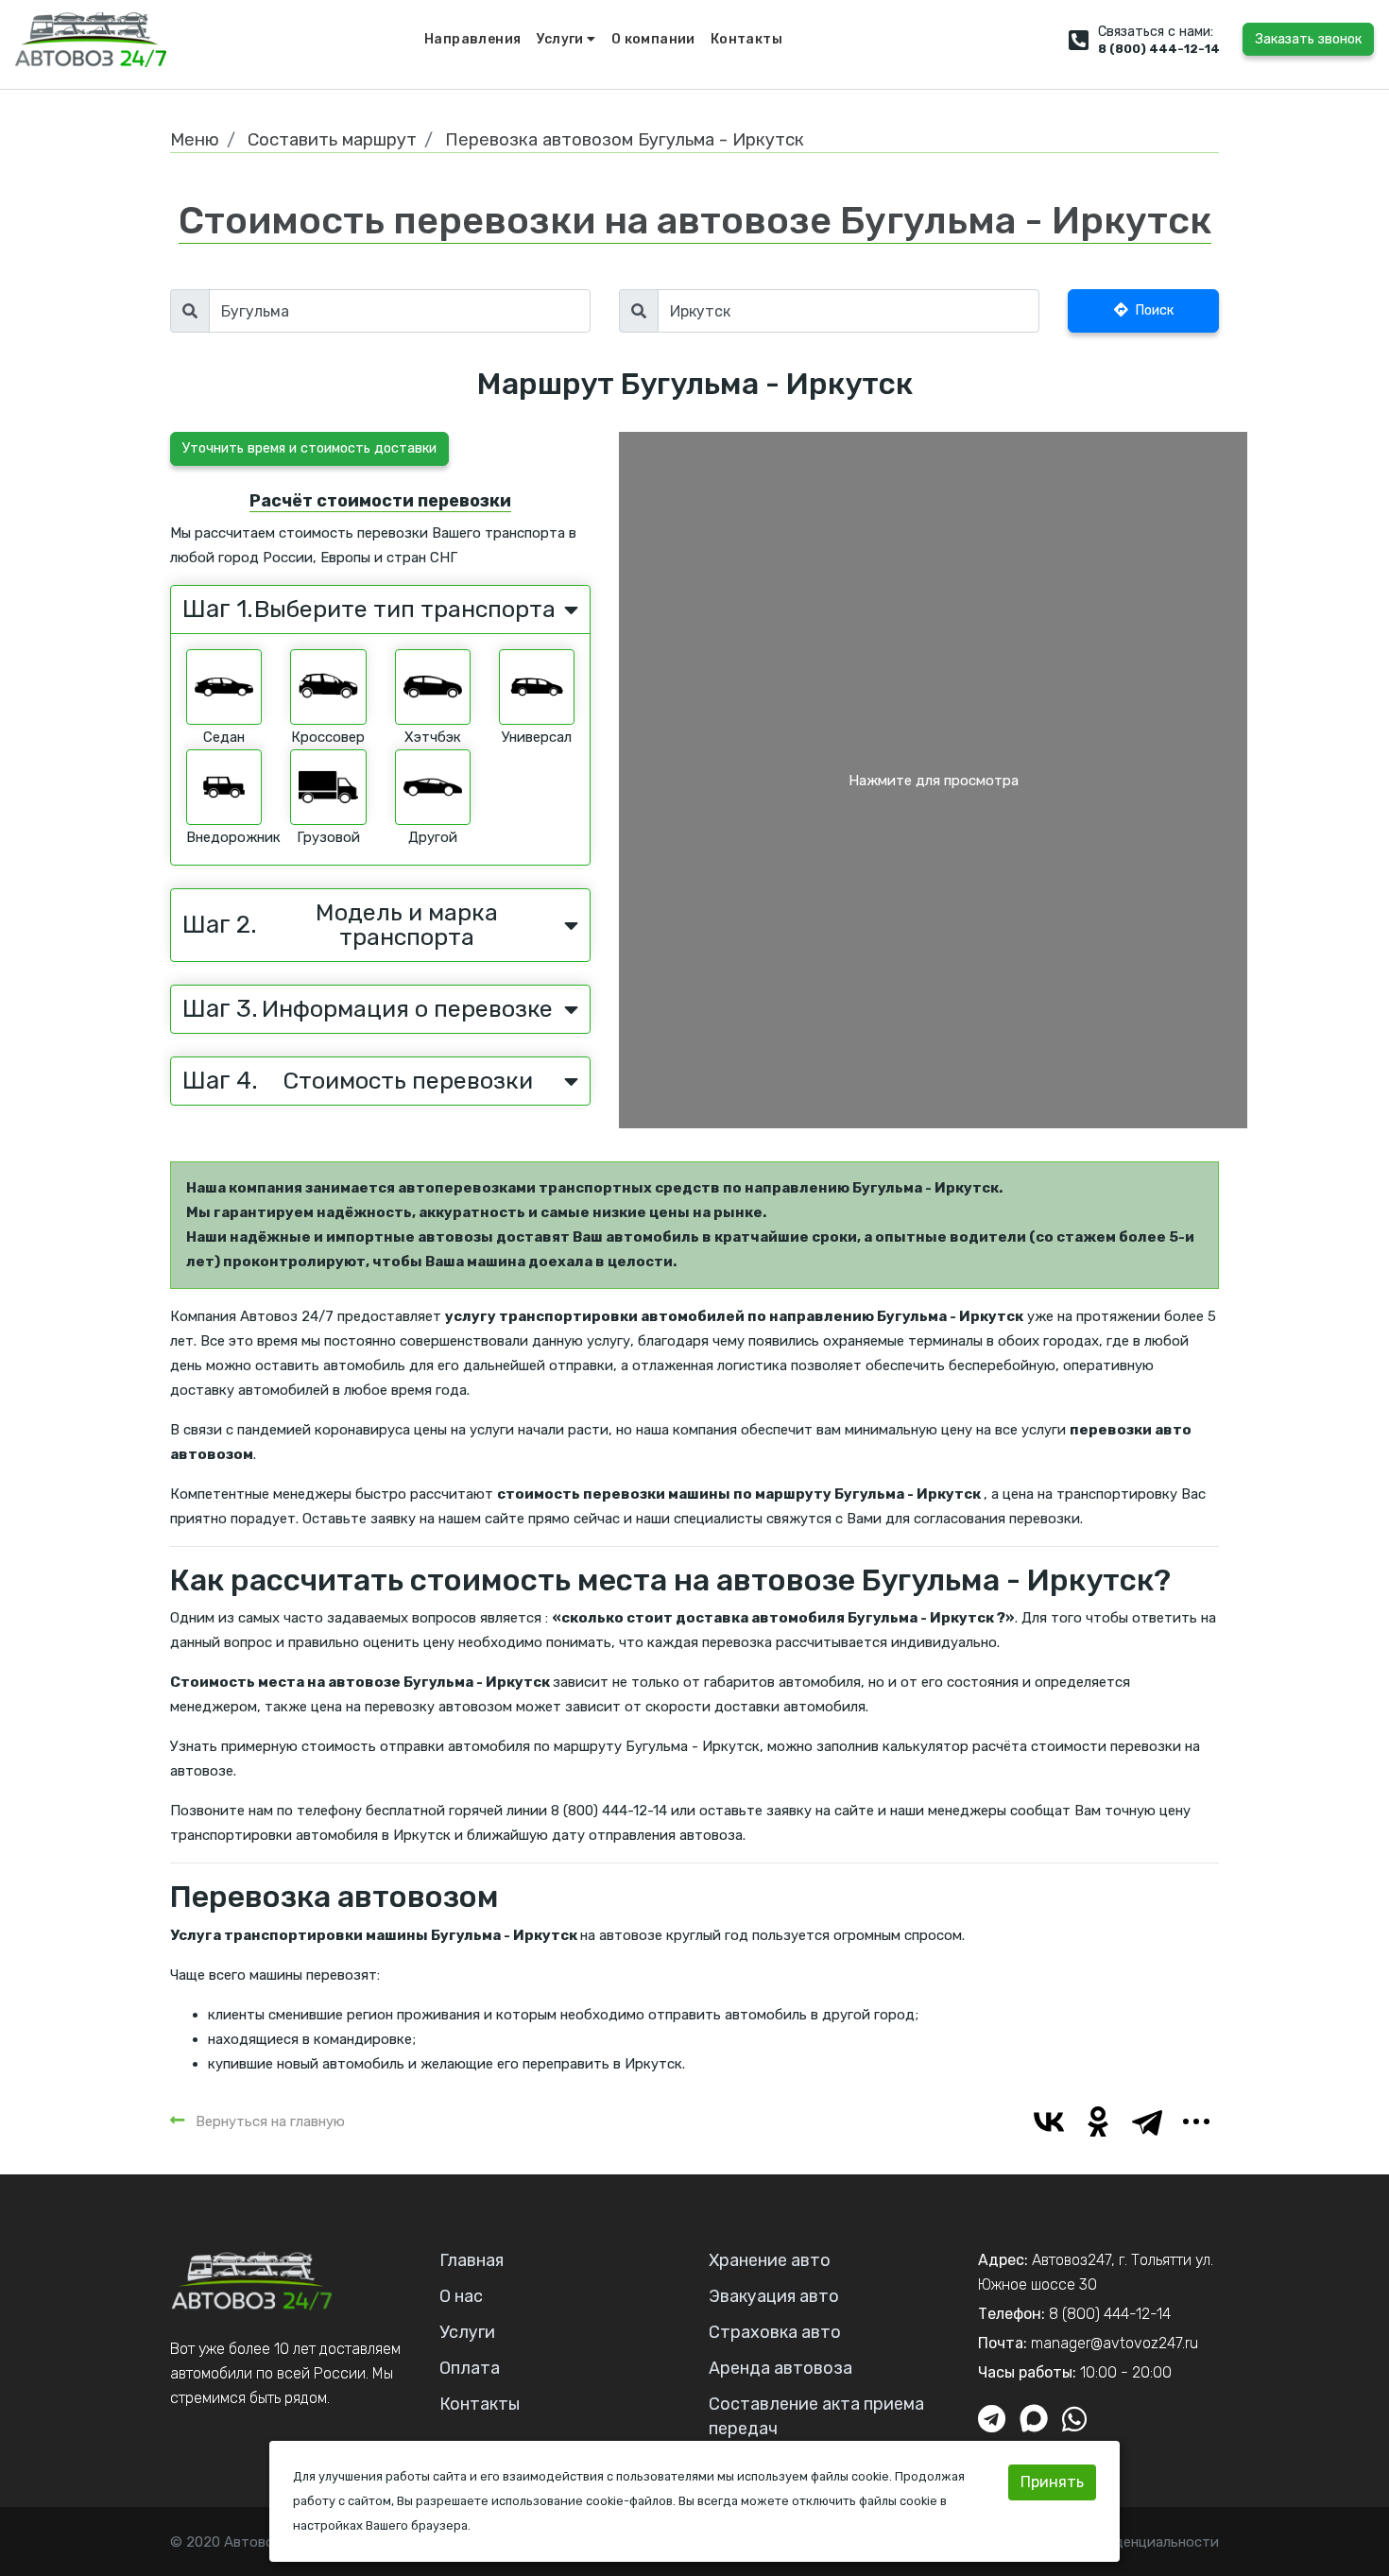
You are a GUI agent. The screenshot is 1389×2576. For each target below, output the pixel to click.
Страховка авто (775, 2332)
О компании (653, 39)
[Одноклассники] (1098, 2121)
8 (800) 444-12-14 (1159, 49)
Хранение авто (770, 2260)
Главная (472, 2260)
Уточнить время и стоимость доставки (309, 448)
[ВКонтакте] (1049, 2121)
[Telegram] (1147, 2121)
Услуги (562, 39)
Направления (472, 39)
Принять (1052, 2482)
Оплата (470, 2368)
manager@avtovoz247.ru (1115, 2343)
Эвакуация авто (774, 2296)
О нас (461, 2296)
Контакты (746, 39)
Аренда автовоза (780, 2368)
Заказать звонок (1308, 39)
